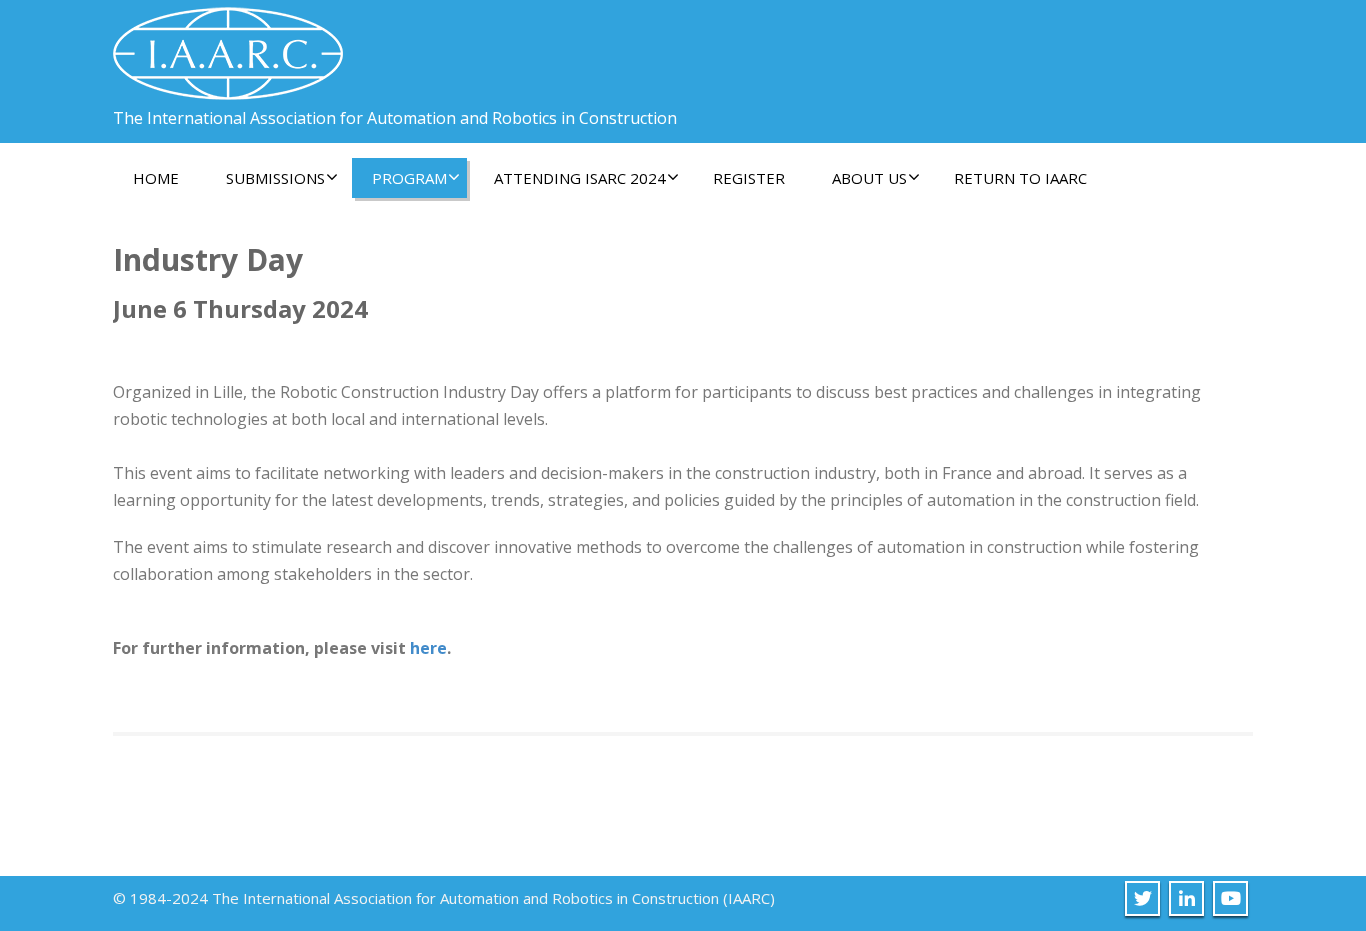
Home (156, 178)
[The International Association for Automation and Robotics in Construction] (228, 45)
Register (749, 178)
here (428, 648)
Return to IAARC (1020, 178)
